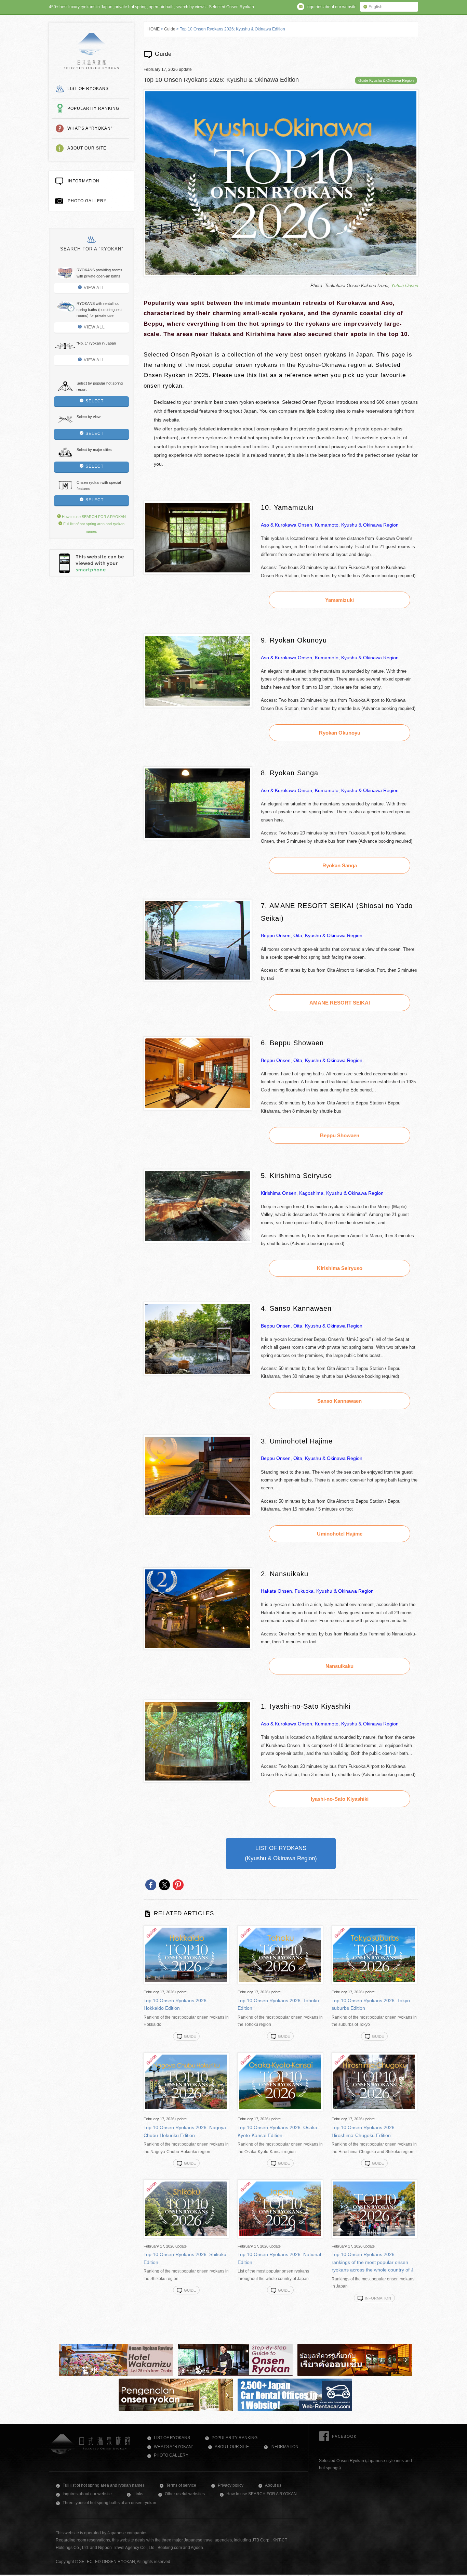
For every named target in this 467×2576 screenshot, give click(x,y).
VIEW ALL (94, 288)
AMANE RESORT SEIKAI (340, 1003)
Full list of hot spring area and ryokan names (104, 2485)
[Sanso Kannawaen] (198, 1374)
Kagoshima (311, 1193)
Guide (170, 29)
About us (273, 2485)
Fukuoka (304, 1591)
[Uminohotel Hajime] (198, 1515)
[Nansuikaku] (198, 1648)
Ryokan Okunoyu (340, 733)
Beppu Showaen (340, 1135)
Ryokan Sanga (340, 865)
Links (138, 2494)
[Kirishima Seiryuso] (198, 1241)
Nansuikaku (339, 1666)
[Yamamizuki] (198, 573)
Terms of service (181, 2485)
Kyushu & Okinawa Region (370, 525)
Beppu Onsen (276, 935)
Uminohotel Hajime (340, 1534)
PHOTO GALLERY (87, 201)
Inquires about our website (87, 2494)
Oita (298, 935)
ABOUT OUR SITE (87, 148)
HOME (154, 29)
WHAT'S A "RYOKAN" (90, 128)
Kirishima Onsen (279, 1193)
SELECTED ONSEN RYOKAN (91, 51)
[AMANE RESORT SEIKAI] (198, 980)
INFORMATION (84, 181)
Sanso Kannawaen (339, 1401)
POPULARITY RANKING (93, 108)
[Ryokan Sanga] (198, 838)
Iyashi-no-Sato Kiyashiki (340, 1799)
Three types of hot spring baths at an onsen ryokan (109, 2503)
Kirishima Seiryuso (340, 1268)
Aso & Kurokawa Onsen (286, 525)
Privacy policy (231, 2485)
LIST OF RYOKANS (88, 89)
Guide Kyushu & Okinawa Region (386, 80)
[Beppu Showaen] (198, 1109)
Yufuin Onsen (405, 286)
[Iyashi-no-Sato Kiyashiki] (198, 1781)
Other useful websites (185, 2494)
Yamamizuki (339, 600)
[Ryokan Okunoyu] (198, 706)
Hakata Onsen (276, 1591)
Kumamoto (327, 525)
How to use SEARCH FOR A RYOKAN (93, 517)
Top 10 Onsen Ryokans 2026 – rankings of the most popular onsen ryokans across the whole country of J (372, 2262)
